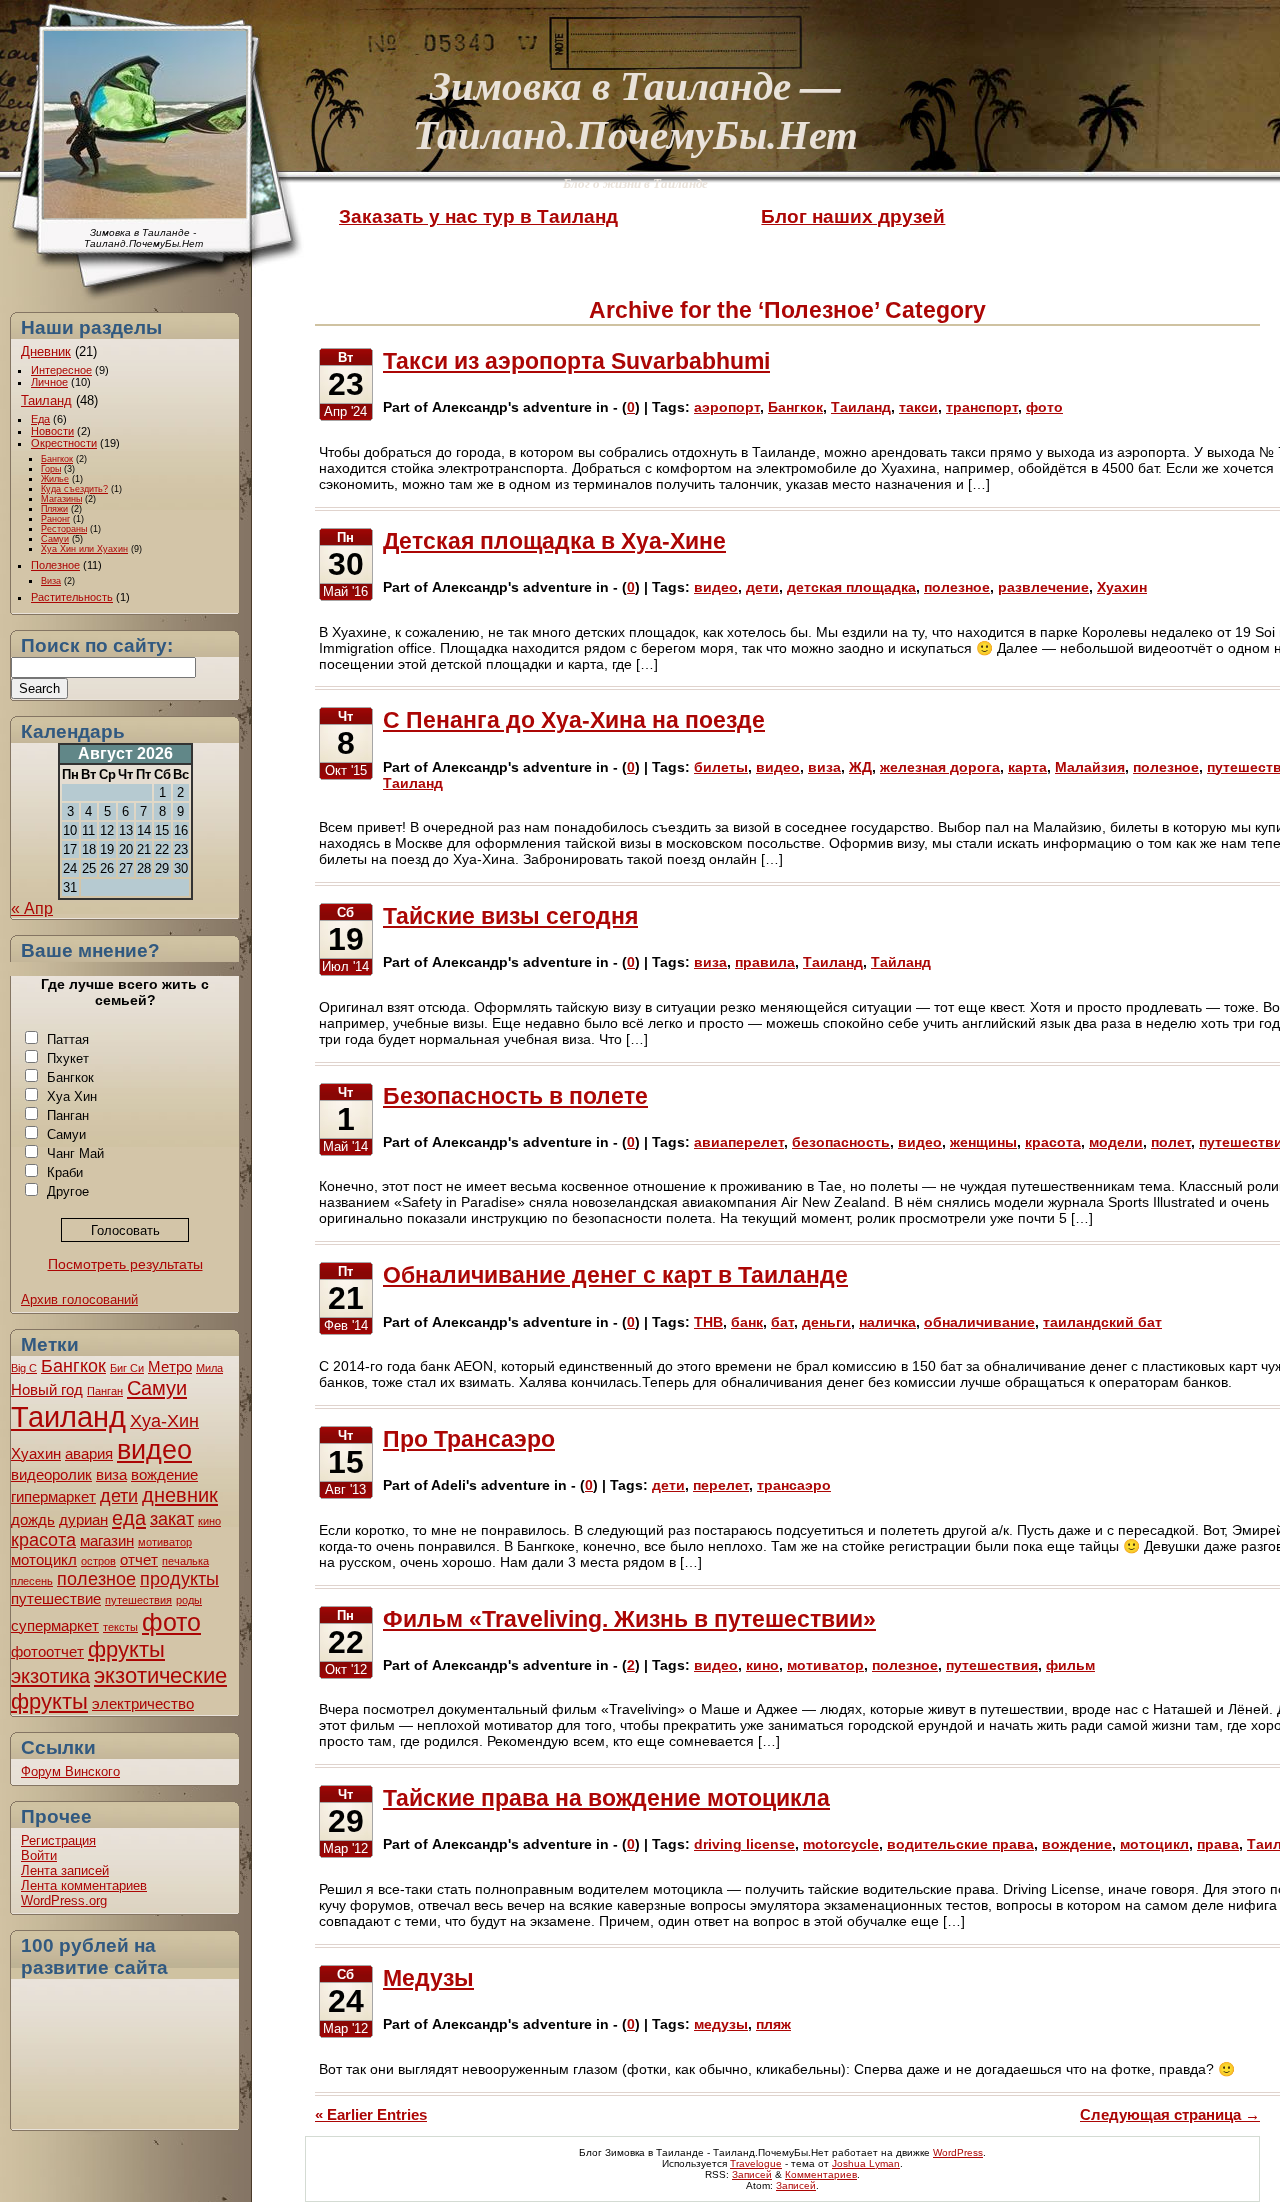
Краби (65, 1172)
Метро (170, 1366)
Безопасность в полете (515, 1096)
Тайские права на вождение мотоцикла (606, 1798)
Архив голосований (79, 1299)
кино (209, 1521)
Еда (40, 419)
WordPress (958, 2152)
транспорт (982, 407)
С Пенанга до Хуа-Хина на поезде (574, 720)
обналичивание (979, 1322)
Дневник (46, 351)
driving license (744, 1844)
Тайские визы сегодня (510, 916)
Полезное (55, 565)
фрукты (126, 1649)
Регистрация (58, 1840)
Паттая (68, 1039)
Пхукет (68, 1058)
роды (189, 1600)
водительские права (960, 1844)
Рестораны (64, 529)
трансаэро (794, 1485)
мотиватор (165, 1542)
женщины (983, 1142)
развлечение (1043, 587)
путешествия (138, 1600)
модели (1116, 1142)
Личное (49, 382)
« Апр (32, 908)
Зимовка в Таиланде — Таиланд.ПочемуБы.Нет (635, 109)
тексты (120, 1627)
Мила (209, 1368)
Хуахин (36, 1453)
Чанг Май (75, 1153)
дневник (180, 1495)
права (1218, 1844)
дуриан (83, 1519)
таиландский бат (1102, 1322)
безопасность (841, 1142)
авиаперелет (739, 1142)
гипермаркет (53, 1496)
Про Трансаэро (469, 1439)
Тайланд (901, 962)
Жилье (55, 479)
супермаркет (55, 1625)
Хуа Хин (72, 1096)
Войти (39, 1855)
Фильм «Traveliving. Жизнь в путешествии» (629, 1619)
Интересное (61, 370)
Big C (24, 1368)
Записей (752, 2174)
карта (1027, 767)
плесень (32, 1581)
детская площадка (851, 587)
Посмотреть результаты (125, 1264)
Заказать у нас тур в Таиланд (478, 216)
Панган (68, 1115)
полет (1171, 1142)
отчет (139, 1559)
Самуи (55, 539)
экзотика (50, 1676)
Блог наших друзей (853, 216)
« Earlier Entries (371, 2114)
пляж (773, 2024)
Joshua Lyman (866, 2163)
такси (918, 407)
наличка (887, 1322)
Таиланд (46, 400)
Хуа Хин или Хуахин (84, 549)
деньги (826, 1322)
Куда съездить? (74, 489)
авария (89, 1453)
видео (154, 1449)
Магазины (61, 499)
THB (708, 1322)
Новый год (47, 1389)
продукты (179, 1579)
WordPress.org (64, 1900)
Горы (51, 469)
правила (765, 962)
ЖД (860, 767)
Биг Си (127, 1368)
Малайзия (1090, 767)
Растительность (72, 597)
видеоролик (51, 1474)
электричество (143, 1703)
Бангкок (57, 459)
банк (747, 1322)
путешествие (56, 1598)
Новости (52, 431)
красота (43, 1540)
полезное (96, 1579)
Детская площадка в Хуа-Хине (554, 541)
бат (782, 1322)
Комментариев (821, 2174)
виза (111, 1474)
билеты (721, 767)
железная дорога (940, 767)
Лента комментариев (84, 1885)
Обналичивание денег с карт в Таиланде (615, 1275)
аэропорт (727, 407)
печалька (185, 1561)
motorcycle (841, 1844)
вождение (164, 1474)
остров (98, 1561)
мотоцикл (44, 1559)
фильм (1070, 1665)
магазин (107, 1540)
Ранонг (55, 519)
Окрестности (64, 443)
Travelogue (756, 2163)
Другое (68, 1191)
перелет (721, 1485)
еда (129, 1518)
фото (171, 1622)
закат (172, 1519)
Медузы (428, 1978)
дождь (33, 1519)
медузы (721, 2024)
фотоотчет (47, 1651)
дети (119, 1496)
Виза (51, 581)
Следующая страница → (1170, 2114)
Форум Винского (70, 1771)
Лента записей (65, 1870)
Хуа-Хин (164, 1421)
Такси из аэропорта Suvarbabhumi (576, 361)
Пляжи (54, 509)
